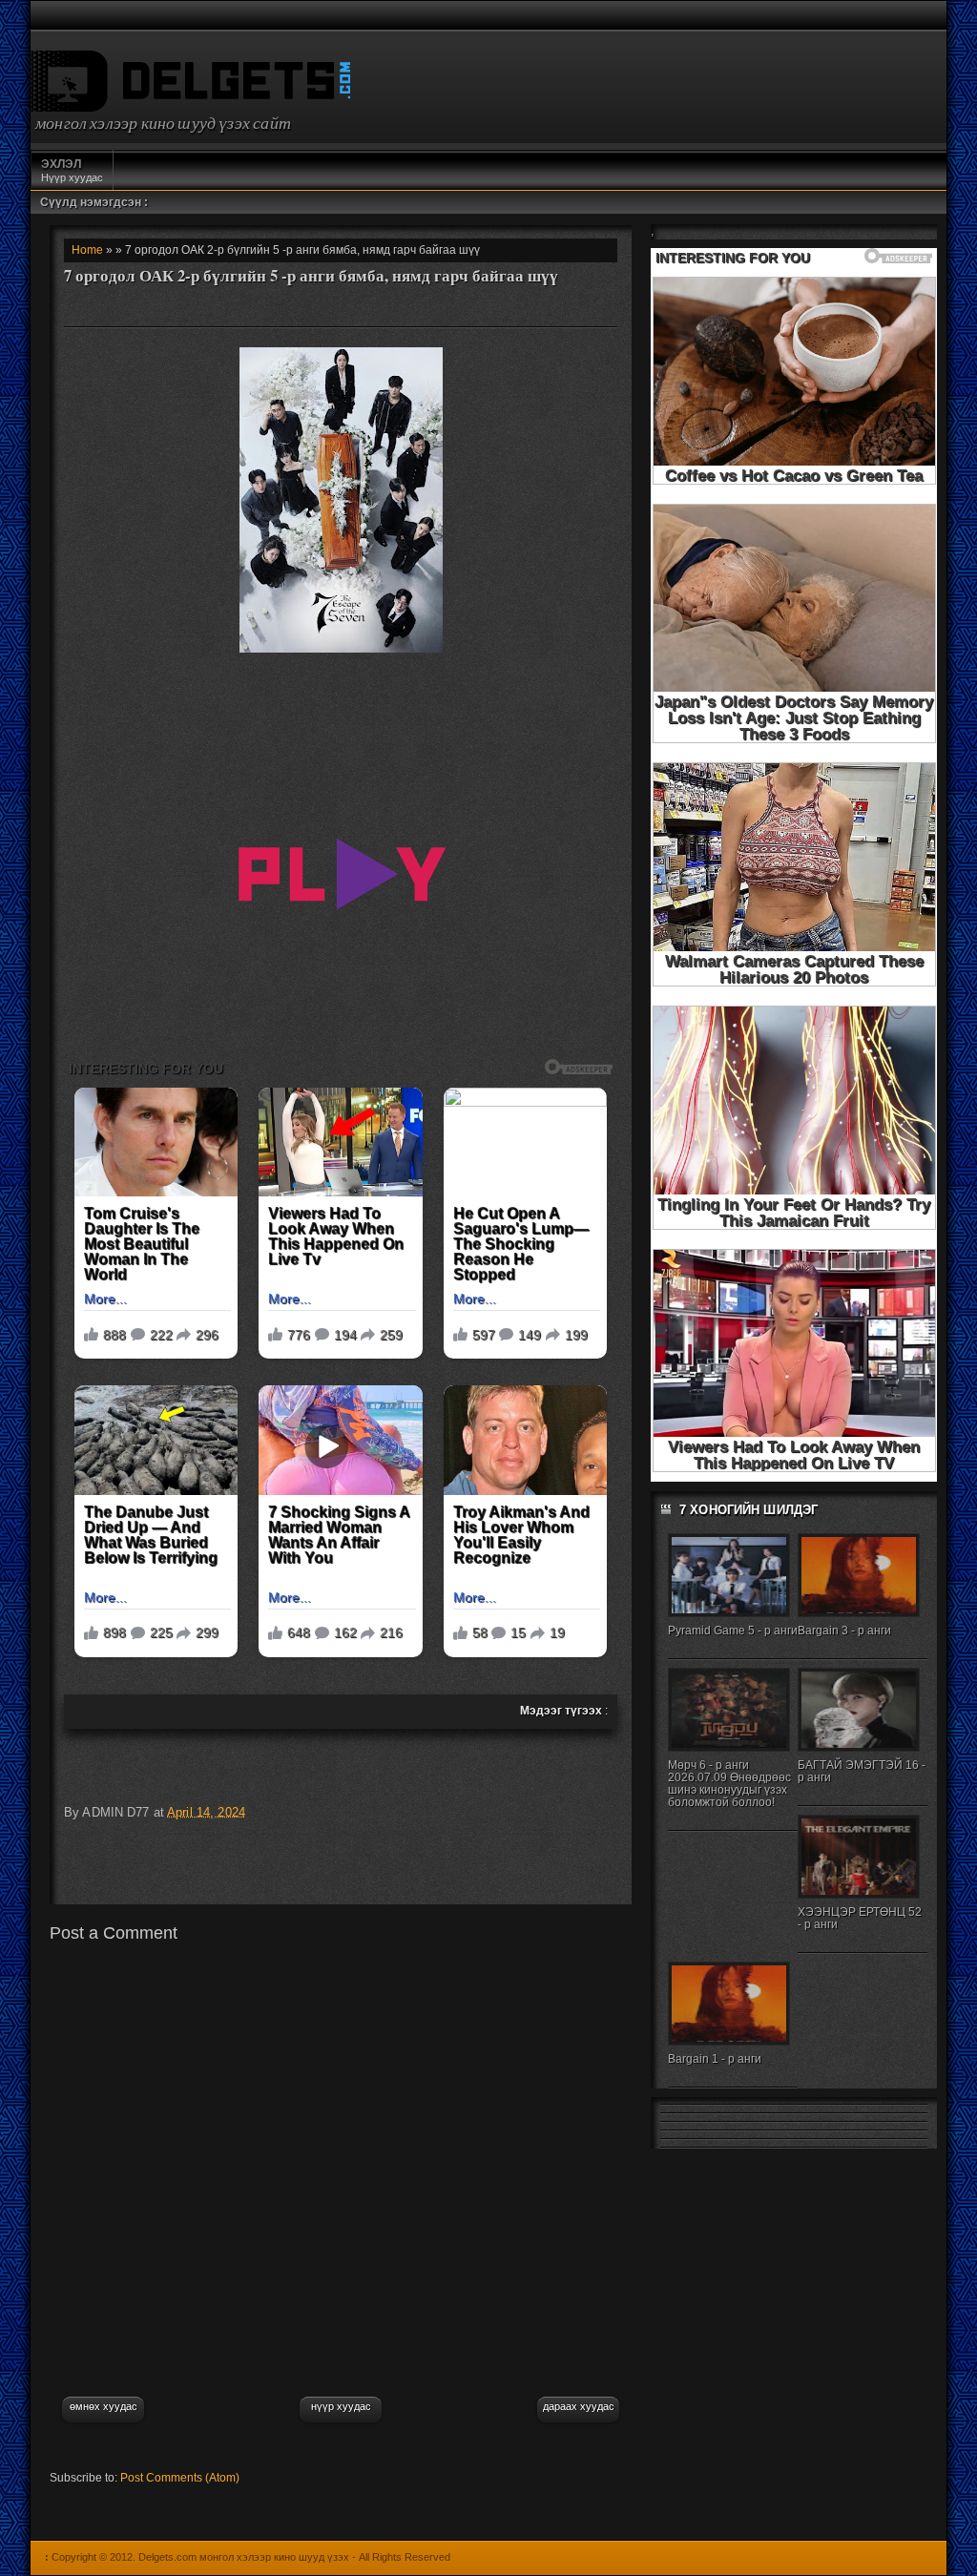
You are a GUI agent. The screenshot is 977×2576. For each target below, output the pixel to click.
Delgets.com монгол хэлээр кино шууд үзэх (244, 2557)
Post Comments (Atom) (180, 2478)
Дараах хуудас (579, 2406)
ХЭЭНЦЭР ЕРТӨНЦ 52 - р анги (860, 1918)
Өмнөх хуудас (104, 2406)
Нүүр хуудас (72, 170)
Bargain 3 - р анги (844, 1631)
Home (87, 250)
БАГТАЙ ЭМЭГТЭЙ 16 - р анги (862, 1771)
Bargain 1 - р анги (715, 2059)
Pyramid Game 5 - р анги (733, 1631)
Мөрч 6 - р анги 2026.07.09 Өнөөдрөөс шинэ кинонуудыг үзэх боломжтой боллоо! (729, 1784)
